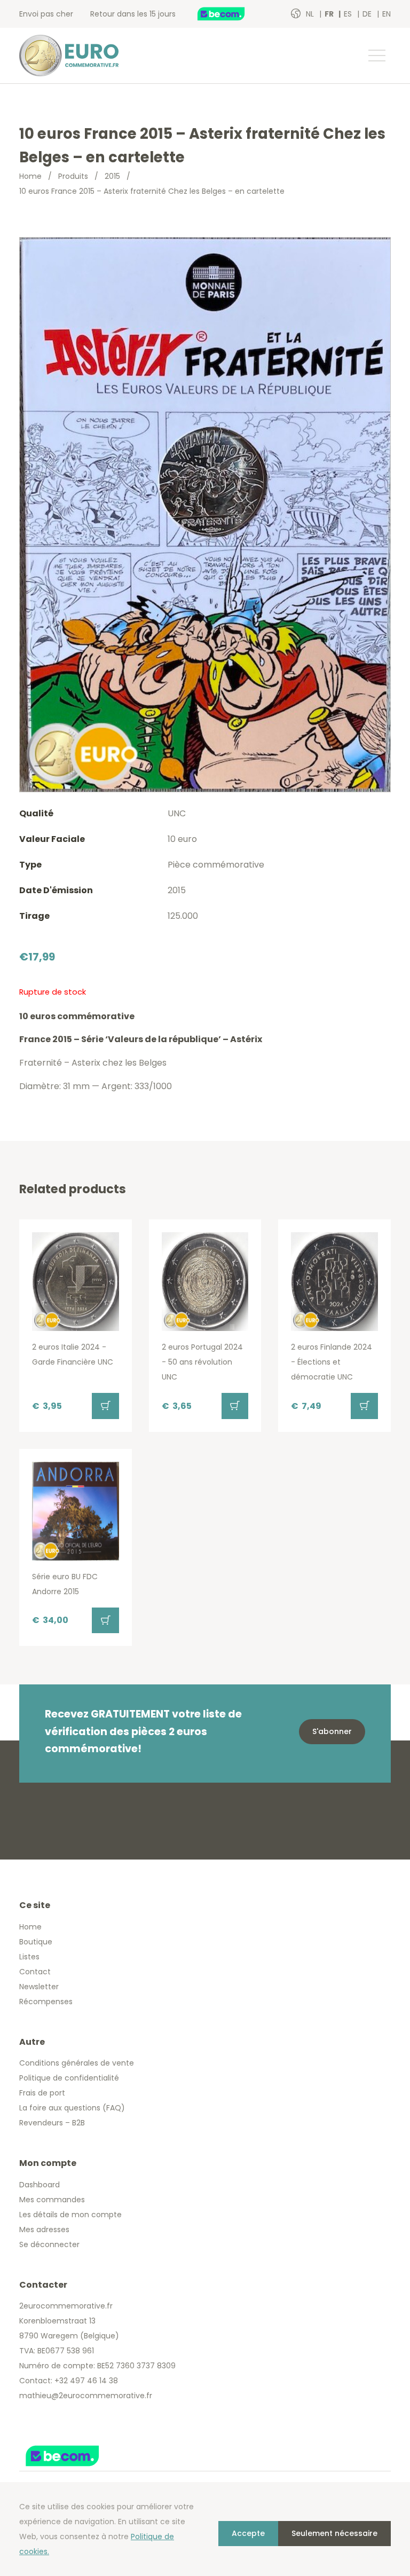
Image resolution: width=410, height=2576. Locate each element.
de (368, 14)
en (387, 14)
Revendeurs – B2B (52, 2123)
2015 (112, 176)
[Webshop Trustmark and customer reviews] (232, 14)
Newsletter (39, 1987)
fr (330, 14)
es (349, 14)
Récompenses (46, 2002)
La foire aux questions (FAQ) (72, 2108)
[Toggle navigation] (376, 56)
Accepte (248, 2533)
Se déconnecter (49, 2244)
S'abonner (332, 1731)
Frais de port (42, 2093)
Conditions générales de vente (77, 2063)
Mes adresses (44, 2230)
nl (311, 14)
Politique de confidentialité (69, 2078)
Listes (29, 1957)
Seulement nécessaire (334, 2533)
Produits (73, 176)
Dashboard (40, 2185)
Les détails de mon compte (70, 2215)
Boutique (36, 1942)
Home (30, 176)
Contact (35, 1972)
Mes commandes (52, 2200)
